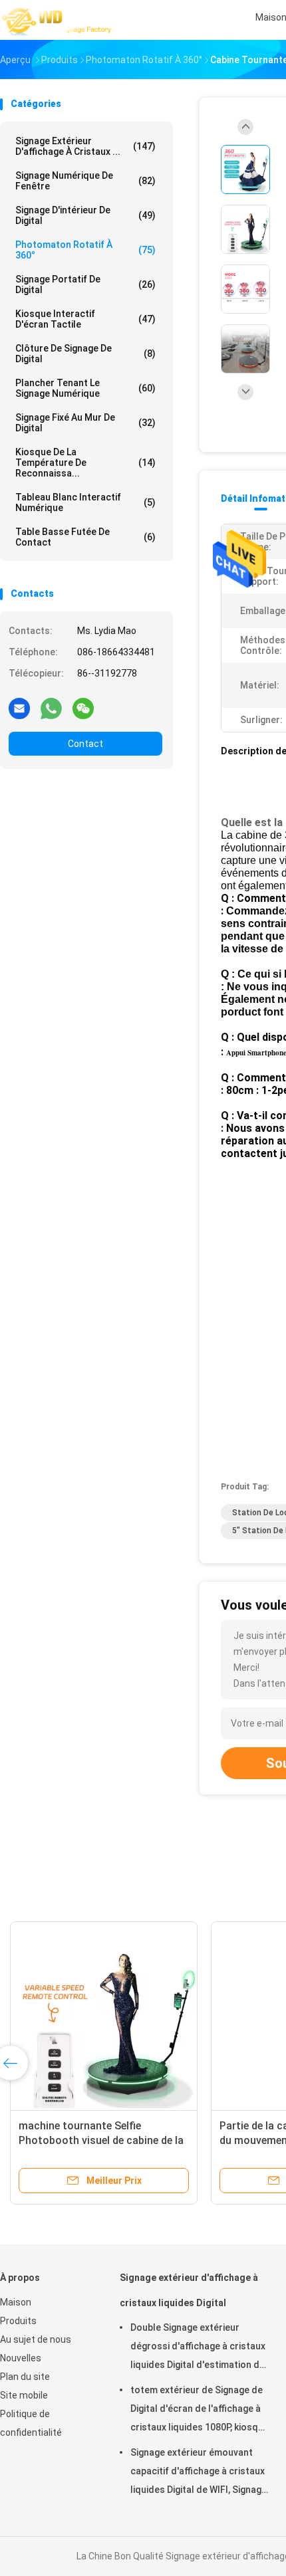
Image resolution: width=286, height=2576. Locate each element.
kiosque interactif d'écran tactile (85, 319)
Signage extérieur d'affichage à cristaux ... (85, 146)
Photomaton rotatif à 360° (85, 250)
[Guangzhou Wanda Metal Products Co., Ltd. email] (19, 708)
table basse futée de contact (85, 537)
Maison (16, 2302)
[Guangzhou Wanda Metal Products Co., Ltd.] (59, 20)
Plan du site (25, 2377)
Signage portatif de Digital (85, 284)
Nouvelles (21, 2358)
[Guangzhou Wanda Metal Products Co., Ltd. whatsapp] (51, 708)
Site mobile (24, 2395)
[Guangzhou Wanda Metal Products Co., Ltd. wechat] (83, 708)
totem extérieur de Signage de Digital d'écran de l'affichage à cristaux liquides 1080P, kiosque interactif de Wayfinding (200, 2411)
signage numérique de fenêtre (85, 181)
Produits (18, 2321)
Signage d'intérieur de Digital (85, 215)
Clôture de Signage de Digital (85, 354)
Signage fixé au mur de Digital (85, 423)
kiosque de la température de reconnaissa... (85, 463)
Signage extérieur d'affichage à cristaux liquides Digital (189, 2290)
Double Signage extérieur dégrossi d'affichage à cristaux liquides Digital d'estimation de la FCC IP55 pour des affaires (198, 2348)
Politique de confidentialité (31, 2423)
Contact (85, 744)
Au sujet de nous (36, 2339)
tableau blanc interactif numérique (85, 502)
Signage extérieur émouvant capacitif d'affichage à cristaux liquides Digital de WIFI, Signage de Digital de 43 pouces (199, 2473)
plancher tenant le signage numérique (85, 388)
